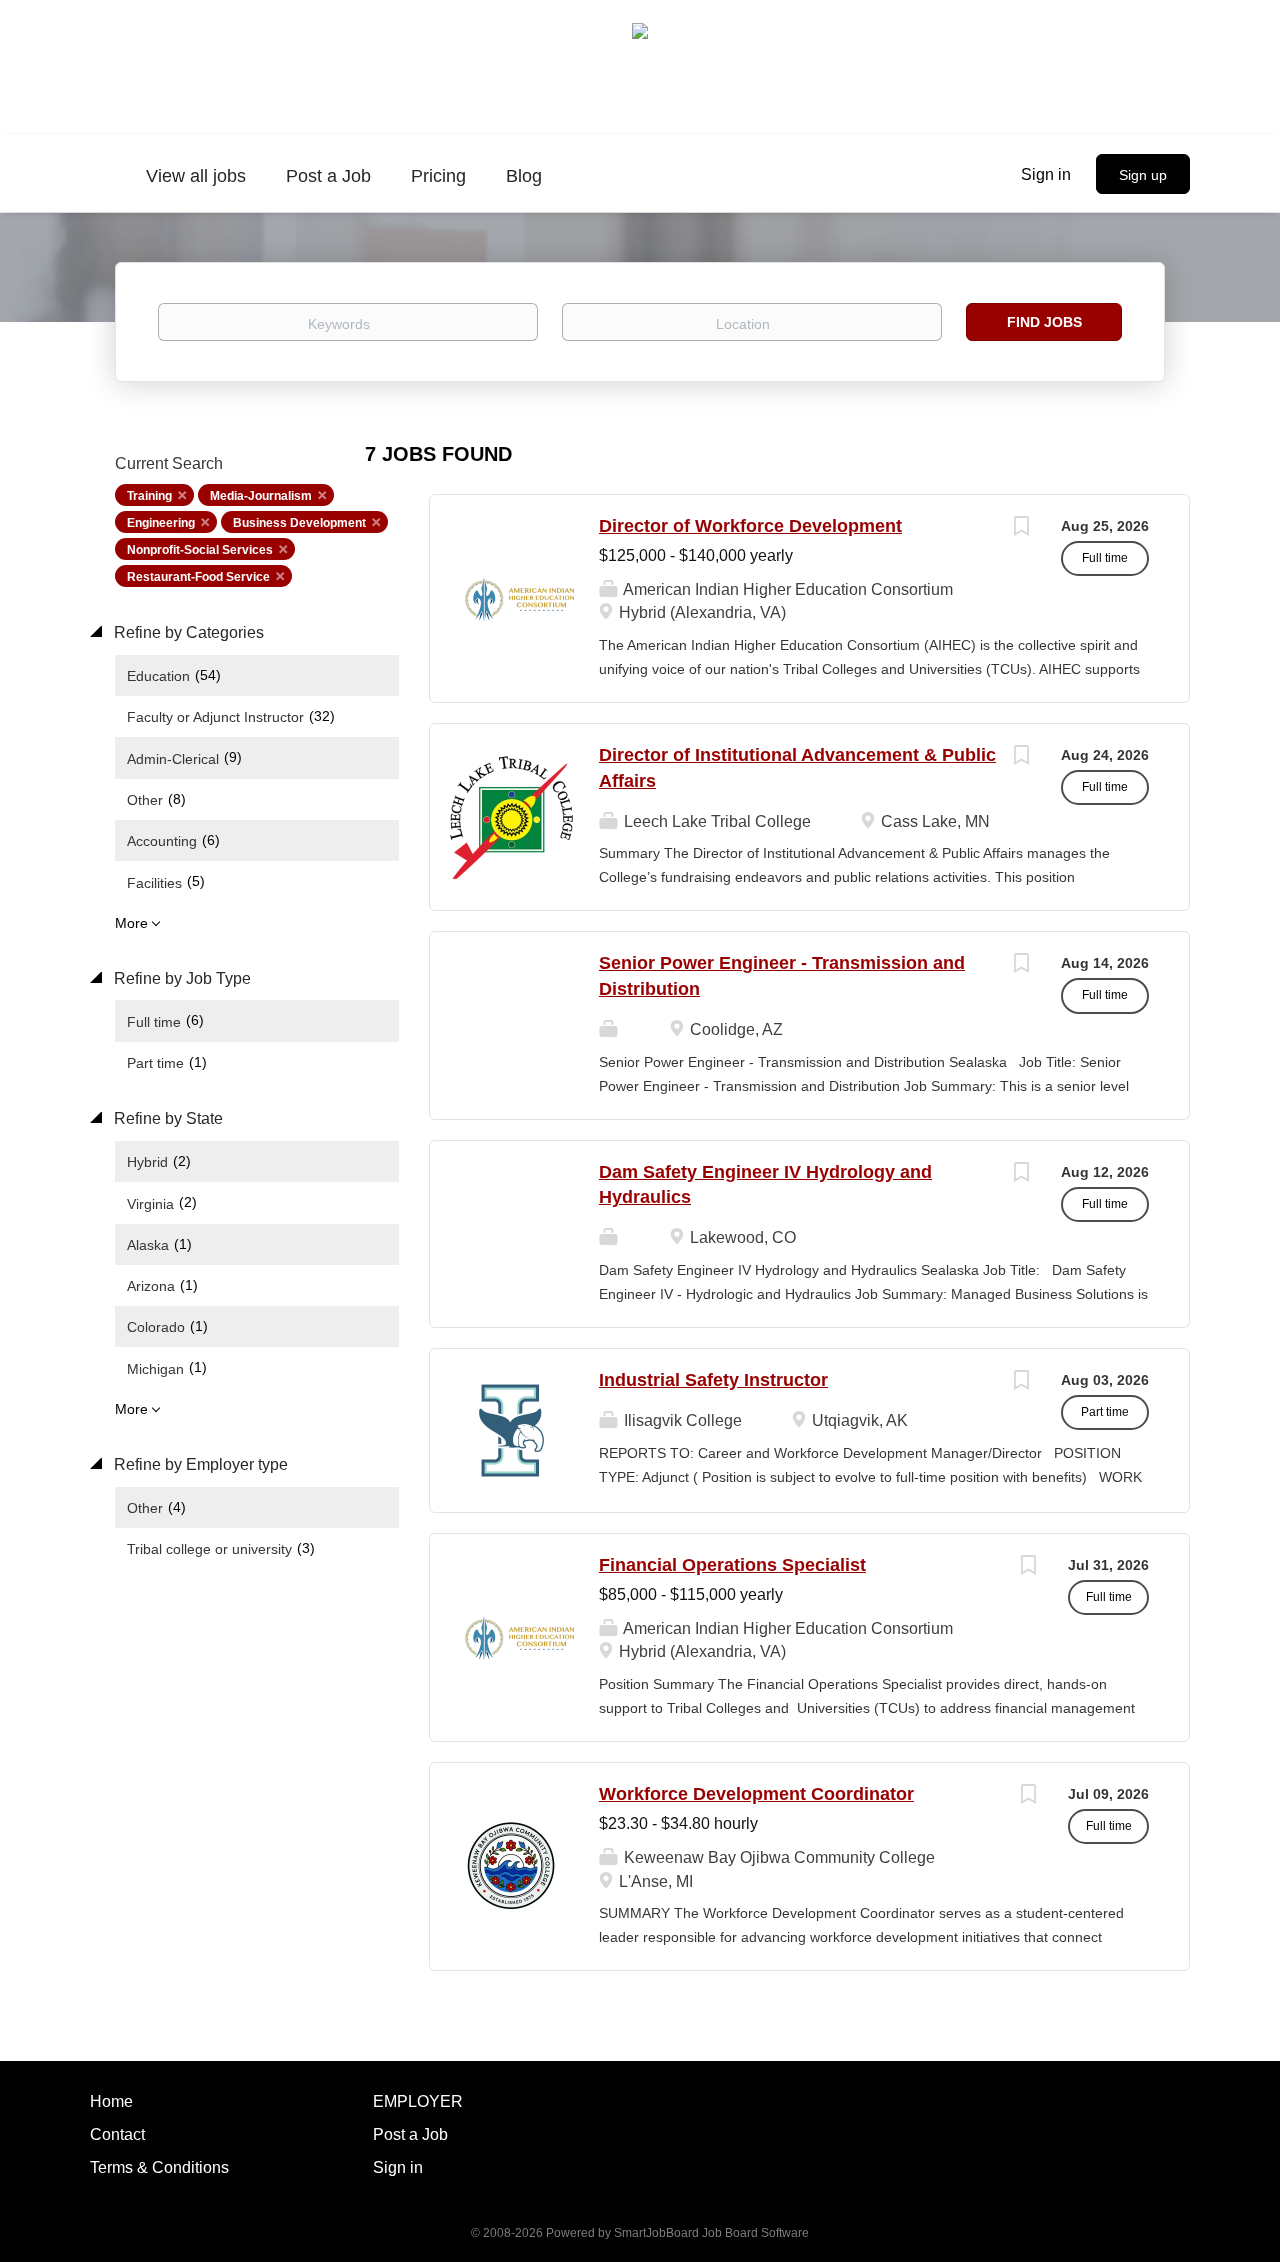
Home (111, 2101)
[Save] (1021, 528)
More (131, 923)
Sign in (1046, 174)
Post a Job (410, 2134)
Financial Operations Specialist (732, 1565)
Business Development (299, 523)
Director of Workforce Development (750, 526)
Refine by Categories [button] (187, 632)
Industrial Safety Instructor (713, 1380)
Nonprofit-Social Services (200, 550)
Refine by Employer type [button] (199, 1464)
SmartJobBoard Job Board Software (711, 2233)
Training (149, 496)
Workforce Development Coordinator (756, 1794)
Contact (117, 2134)
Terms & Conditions (159, 2167)
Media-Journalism (261, 496)
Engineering (161, 523)
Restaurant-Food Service (198, 577)
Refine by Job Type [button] (180, 978)
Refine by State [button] (166, 1118)
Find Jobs (1044, 322)
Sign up (1143, 175)
